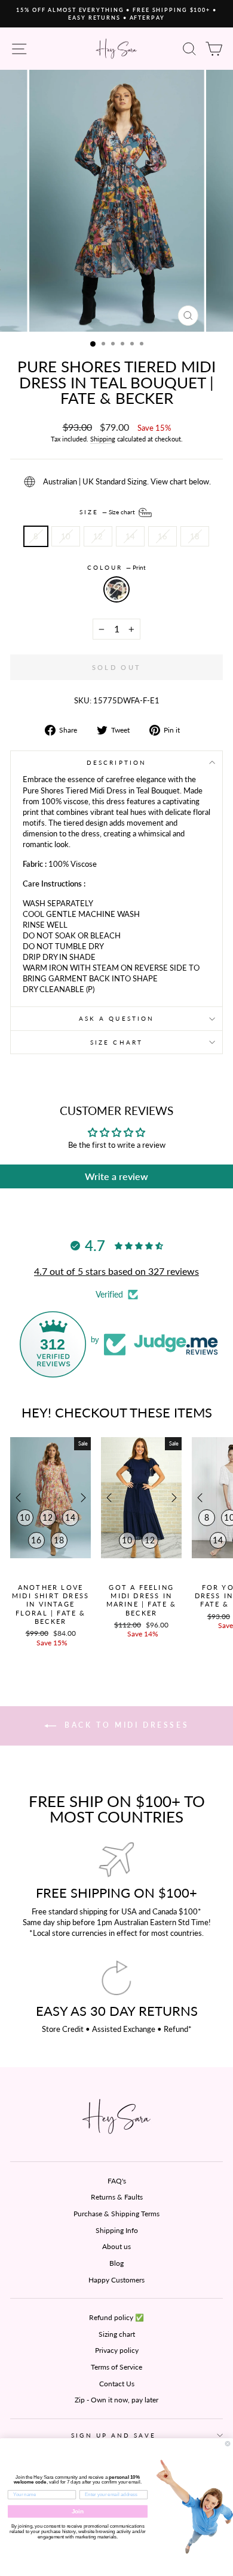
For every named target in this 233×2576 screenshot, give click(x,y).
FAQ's (117, 2181)
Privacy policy (117, 2350)
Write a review (116, 1176)
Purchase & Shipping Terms (116, 2214)
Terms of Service (116, 2367)
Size (108, 511)
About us (116, 2246)
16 (163, 536)
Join (78, 2511)
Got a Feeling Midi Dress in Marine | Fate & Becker (142, 1600)
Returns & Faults (117, 2197)
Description (116, 762)
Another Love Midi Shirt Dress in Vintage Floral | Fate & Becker (50, 1604)
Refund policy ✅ (116, 2317)
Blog (116, 2263)
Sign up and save (113, 2435)
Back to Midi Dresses (125, 1725)
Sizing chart (117, 2334)
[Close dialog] (228, 2444)
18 (195, 536)
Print (116, 589)
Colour (117, 567)
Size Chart (116, 1042)
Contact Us (117, 2384)
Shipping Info (117, 2230)
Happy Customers (116, 2280)
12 (98, 536)
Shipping (103, 439)
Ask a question (116, 1018)
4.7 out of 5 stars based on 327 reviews (116, 1271)
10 (66, 536)
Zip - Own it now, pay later (116, 2400)
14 (130, 536)
